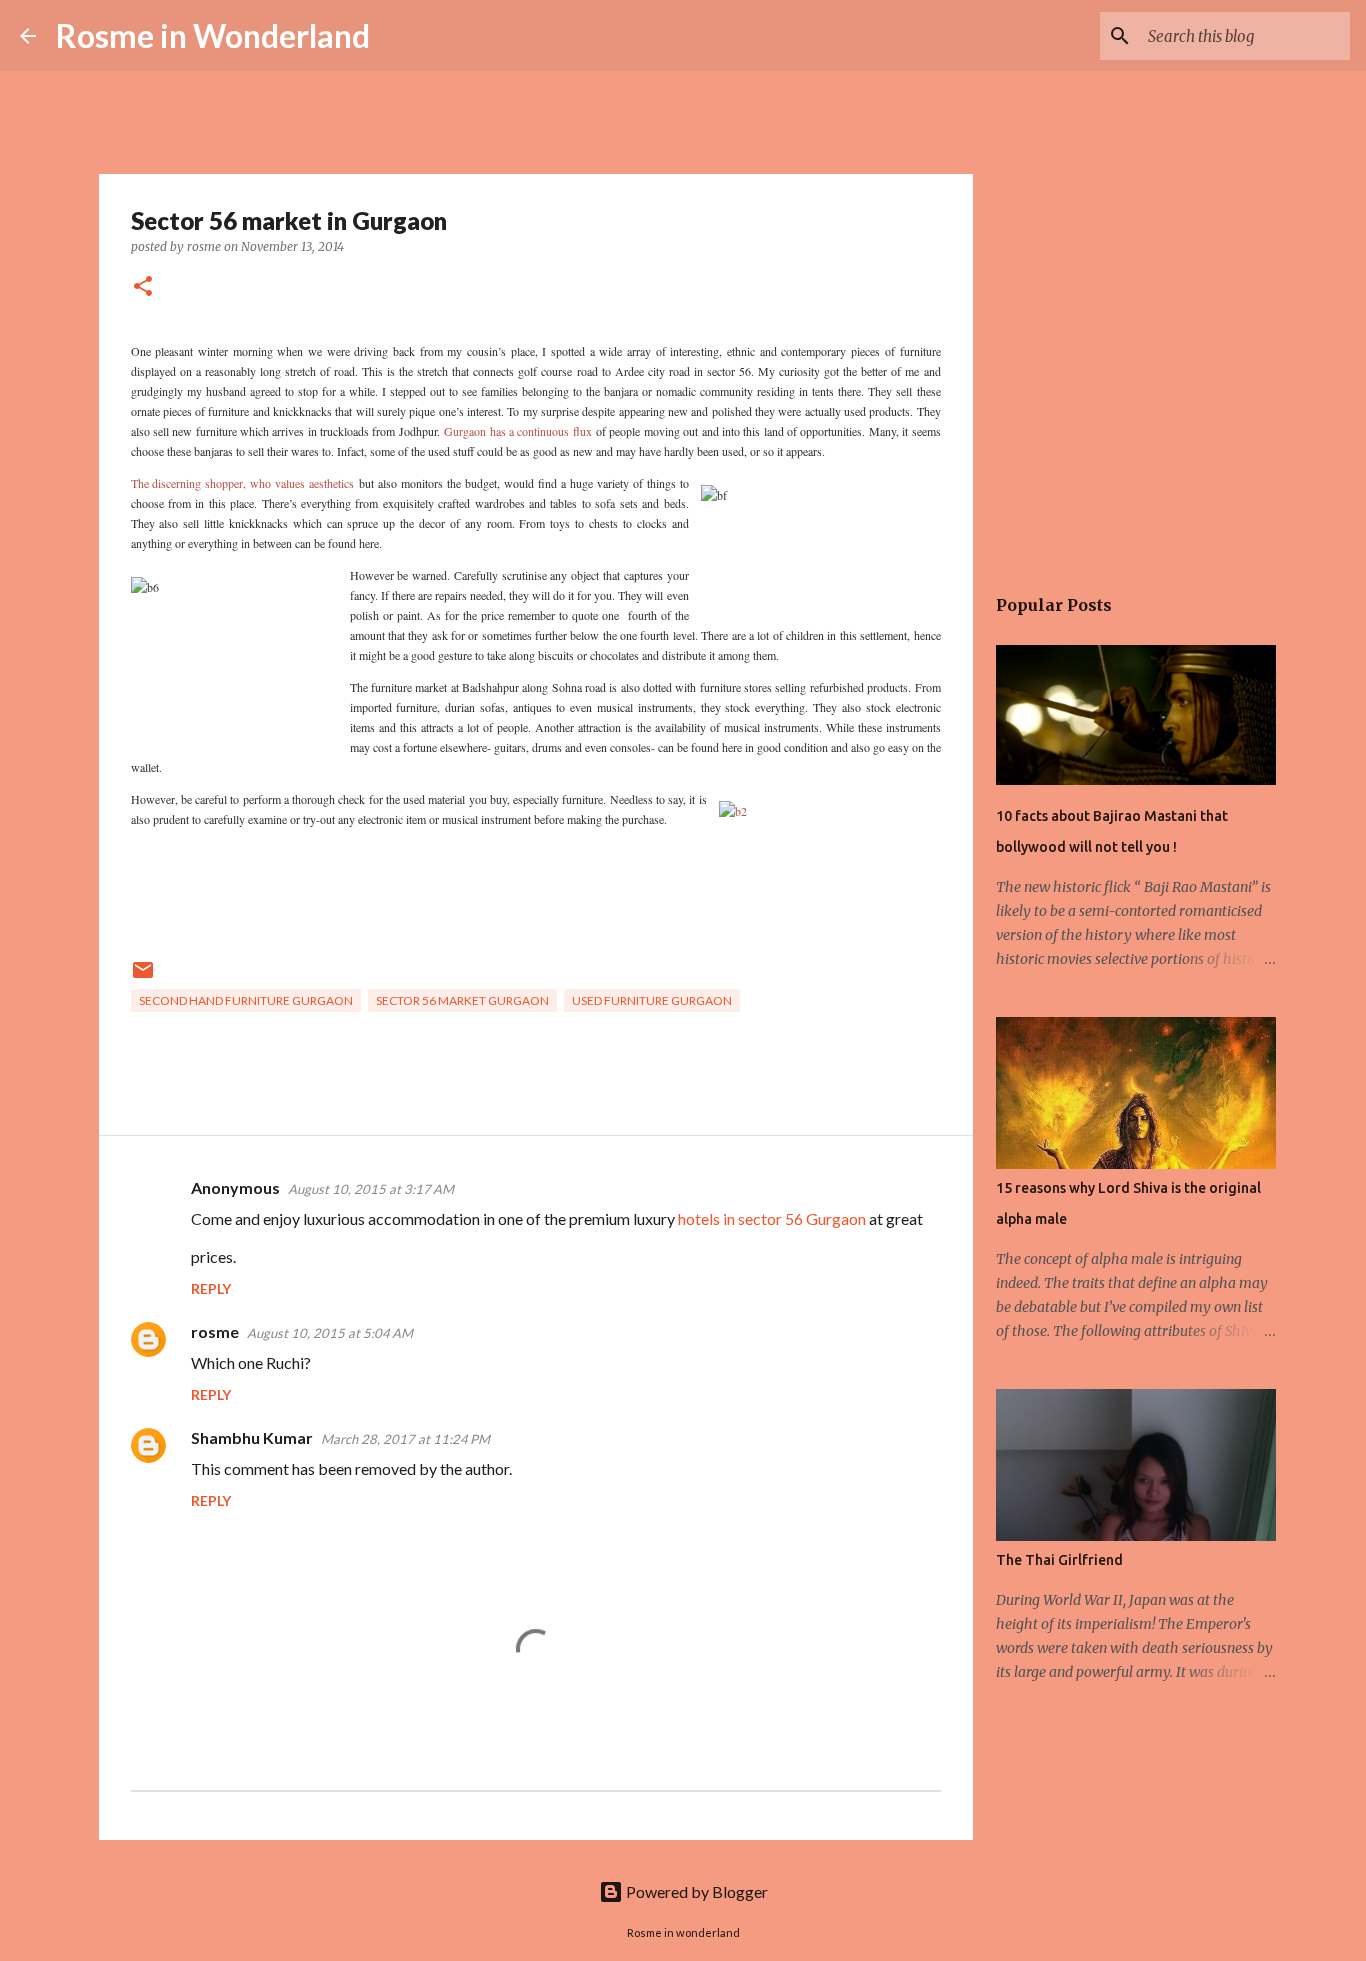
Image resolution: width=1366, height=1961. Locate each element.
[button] (143, 287)
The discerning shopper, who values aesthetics (243, 483)
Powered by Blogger (695, 1891)
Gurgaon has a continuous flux (517, 431)
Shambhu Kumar (252, 1437)
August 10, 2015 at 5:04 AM (330, 1333)
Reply (211, 1288)
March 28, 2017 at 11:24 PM (405, 1439)
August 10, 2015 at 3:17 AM (371, 1189)
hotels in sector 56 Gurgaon (772, 1218)
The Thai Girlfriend (1059, 1560)
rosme (215, 1331)
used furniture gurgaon (652, 1000)
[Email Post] (143, 977)
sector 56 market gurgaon (462, 1000)
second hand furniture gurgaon (246, 1000)
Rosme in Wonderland (213, 35)
